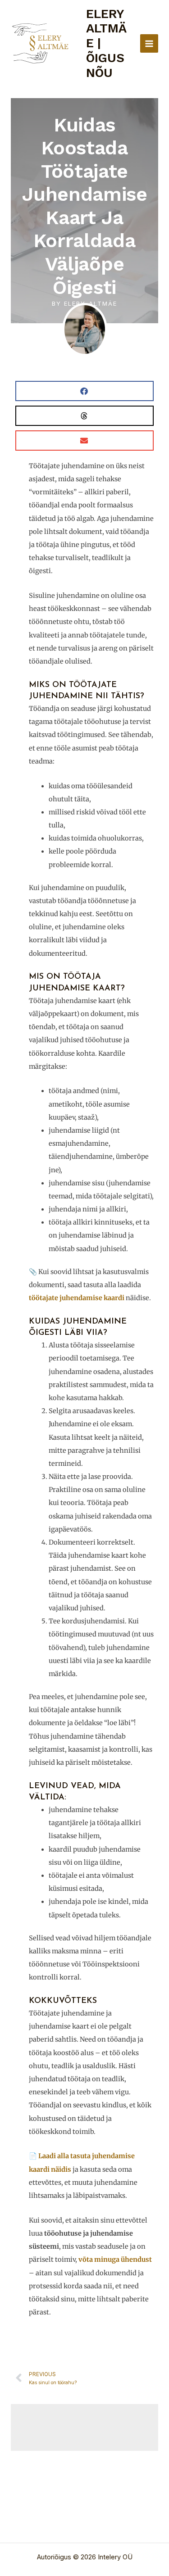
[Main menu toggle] (149, 43)
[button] (84, 391)
